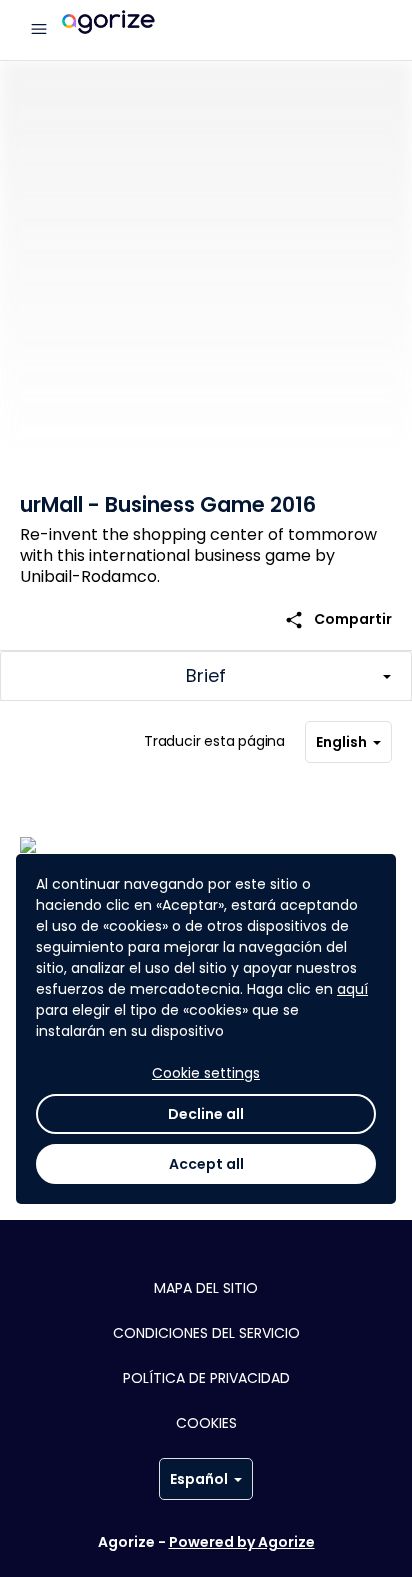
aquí (352, 989)
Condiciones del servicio (206, 1333)
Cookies (206, 1423)
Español (199, 1479)
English (341, 742)
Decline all (206, 1114)
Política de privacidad (206, 1378)
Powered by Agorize (242, 1542)
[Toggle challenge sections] (206, 676)
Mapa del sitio (206, 1288)
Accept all (206, 1164)
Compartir (338, 619)
